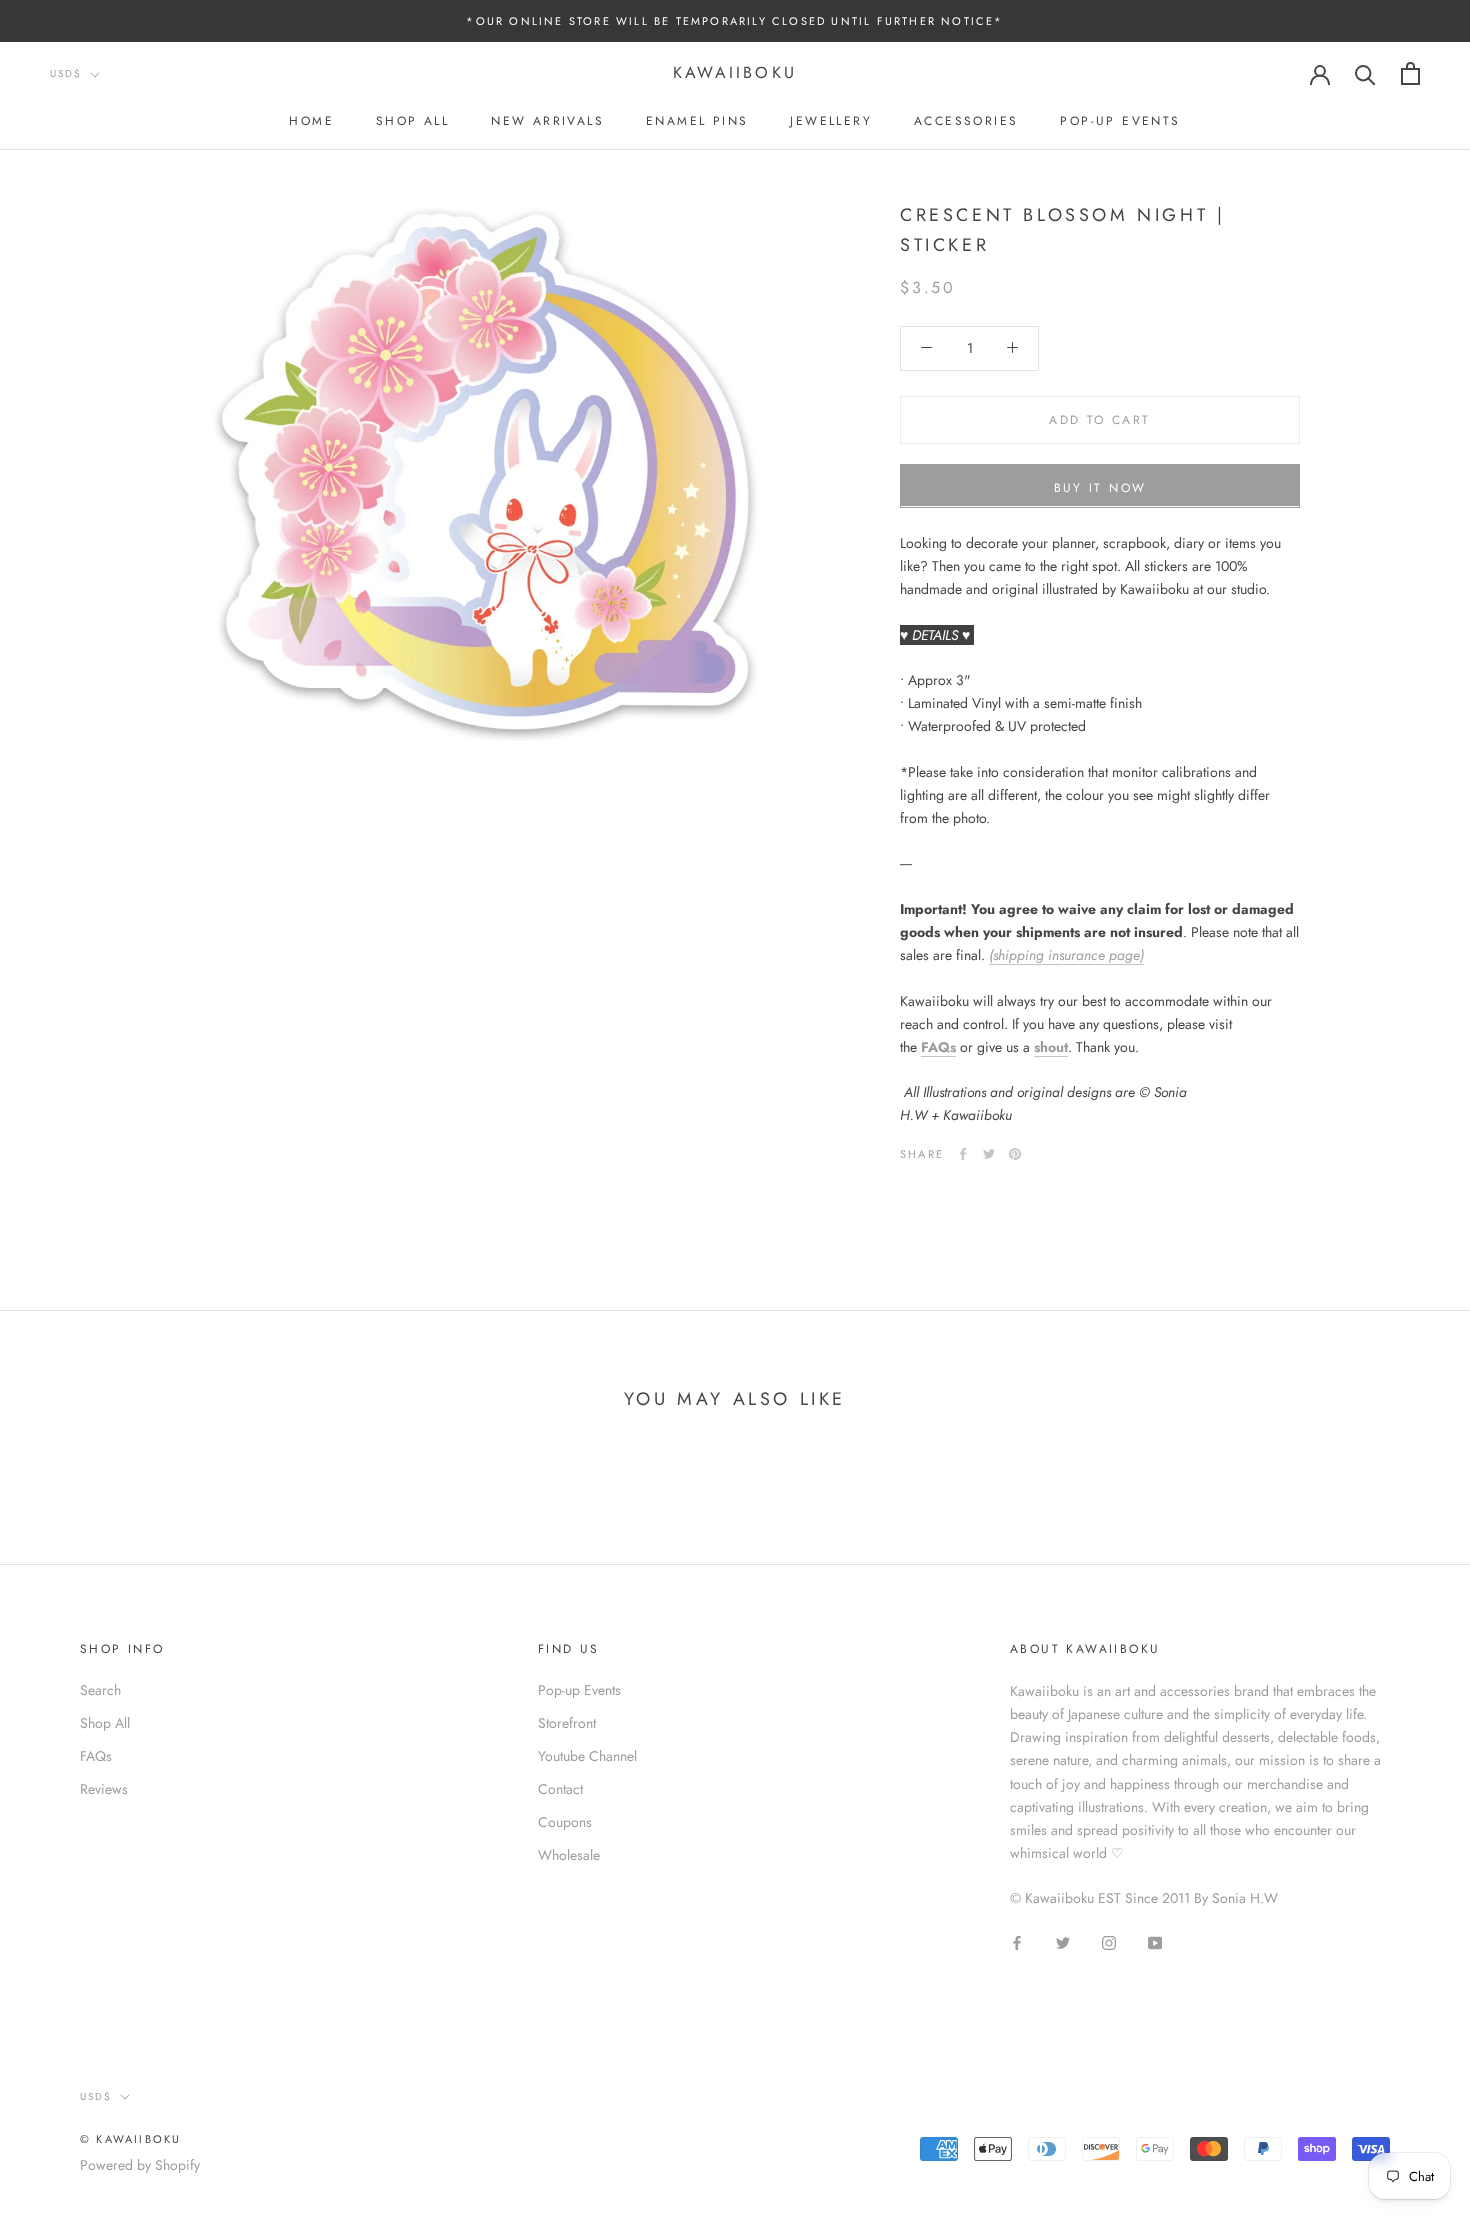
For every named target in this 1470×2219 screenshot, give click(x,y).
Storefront (567, 1723)
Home (311, 121)
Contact (560, 1789)
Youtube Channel (587, 1756)
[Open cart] (1410, 73)
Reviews (104, 1789)
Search (100, 1690)
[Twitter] (989, 1154)
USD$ (66, 74)
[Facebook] (963, 1154)
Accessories (966, 121)
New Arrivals (547, 121)
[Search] (1365, 73)
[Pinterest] (1015, 1154)
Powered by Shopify (140, 2165)
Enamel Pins (697, 121)
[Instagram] (1109, 1941)
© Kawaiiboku (130, 2139)
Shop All (412, 121)
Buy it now (1100, 487)
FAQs (938, 1046)
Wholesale (569, 1855)
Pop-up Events (1120, 121)
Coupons (565, 1822)
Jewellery (831, 121)
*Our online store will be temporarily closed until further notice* (734, 21)
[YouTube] (1155, 1941)
